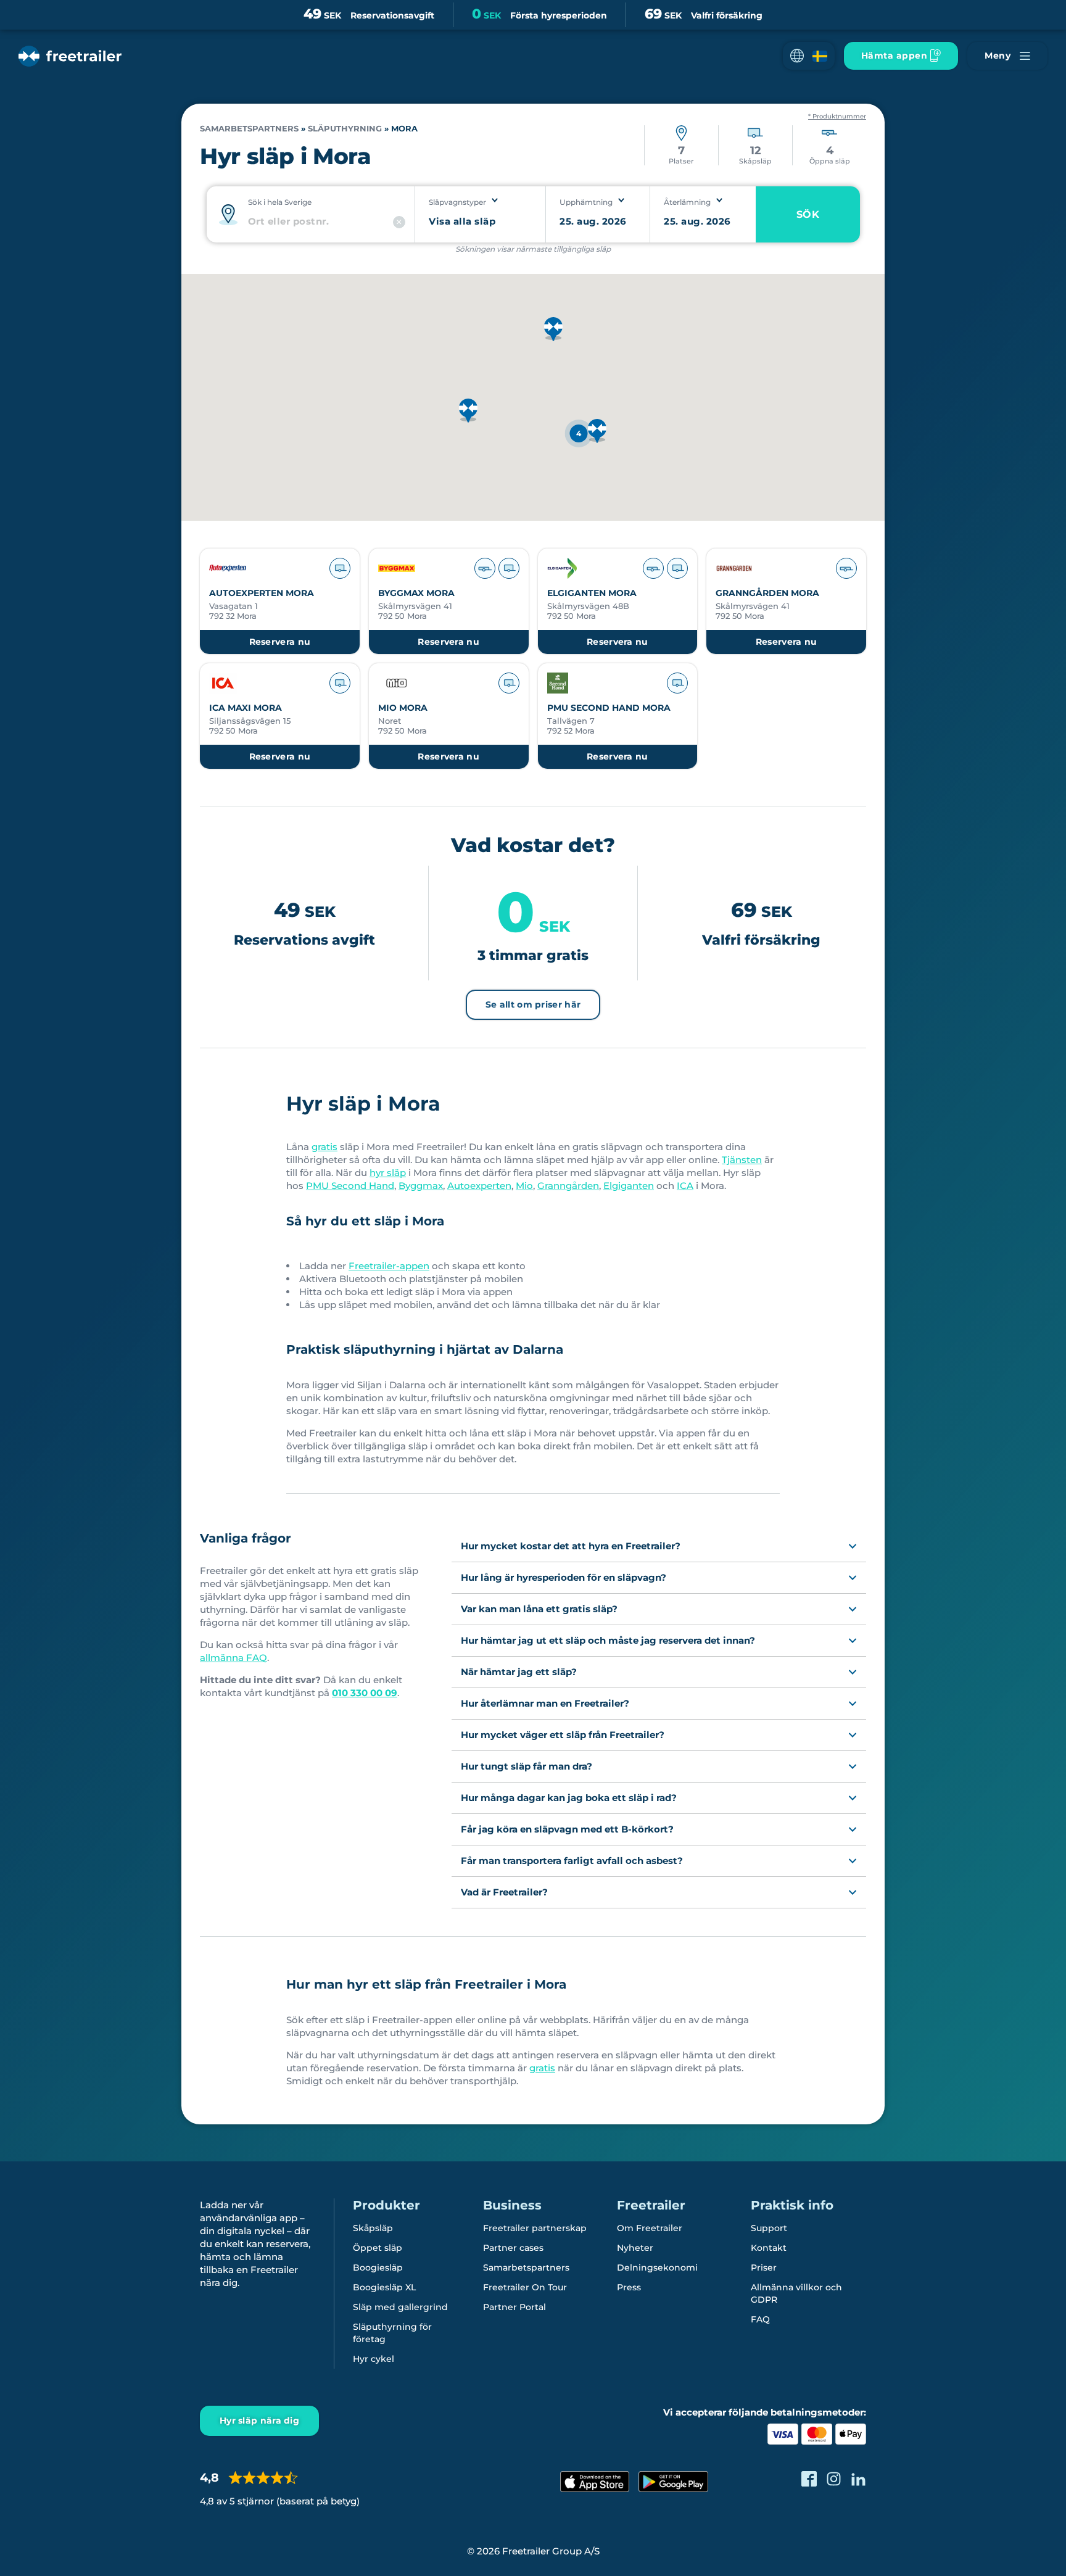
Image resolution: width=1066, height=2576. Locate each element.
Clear (399, 222)
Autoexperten (479, 1186)
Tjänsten (742, 1160)
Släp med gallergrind (400, 2307)
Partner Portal (514, 2307)
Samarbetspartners (249, 129)
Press (629, 2287)
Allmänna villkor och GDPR (796, 2293)
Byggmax (421, 1186)
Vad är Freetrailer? (504, 1892)
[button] (809, 56)
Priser (764, 2267)
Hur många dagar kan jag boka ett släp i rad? (569, 1798)
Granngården (568, 1186)
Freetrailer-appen (389, 1266)
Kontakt (769, 2248)
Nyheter (635, 2248)
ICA (685, 1186)
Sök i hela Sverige (280, 202)
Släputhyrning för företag (392, 2333)
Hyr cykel (374, 2359)
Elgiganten (629, 1186)
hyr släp (388, 1173)
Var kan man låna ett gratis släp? (539, 1609)
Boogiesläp (378, 2267)
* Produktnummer (837, 117)
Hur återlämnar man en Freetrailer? (545, 1703)
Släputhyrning (345, 129)
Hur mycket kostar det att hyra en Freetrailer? (571, 1546)
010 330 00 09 (365, 1693)
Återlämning (687, 202)
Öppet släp (378, 2248)
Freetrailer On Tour (525, 2287)
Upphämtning (586, 202)
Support (769, 2228)
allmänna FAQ (233, 1658)
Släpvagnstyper (457, 202)
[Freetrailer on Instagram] (834, 2479)
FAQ (760, 2319)
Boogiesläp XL (384, 2287)
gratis (324, 1147)
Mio (524, 1186)
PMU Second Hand (350, 1186)
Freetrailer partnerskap (535, 2228)
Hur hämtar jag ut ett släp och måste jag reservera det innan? (608, 1640)
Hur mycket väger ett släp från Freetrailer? (563, 1735)
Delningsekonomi (657, 2267)
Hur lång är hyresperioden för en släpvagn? (564, 1577)
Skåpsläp (373, 2228)
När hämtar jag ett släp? (519, 1672)
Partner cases (513, 2248)
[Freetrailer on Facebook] (809, 2479)
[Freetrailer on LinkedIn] (858, 2479)
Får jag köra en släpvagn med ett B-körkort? (567, 1829)
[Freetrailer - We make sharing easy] (70, 56)
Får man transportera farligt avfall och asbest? (572, 1861)
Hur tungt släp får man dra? (527, 1766)
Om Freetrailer (650, 2228)
